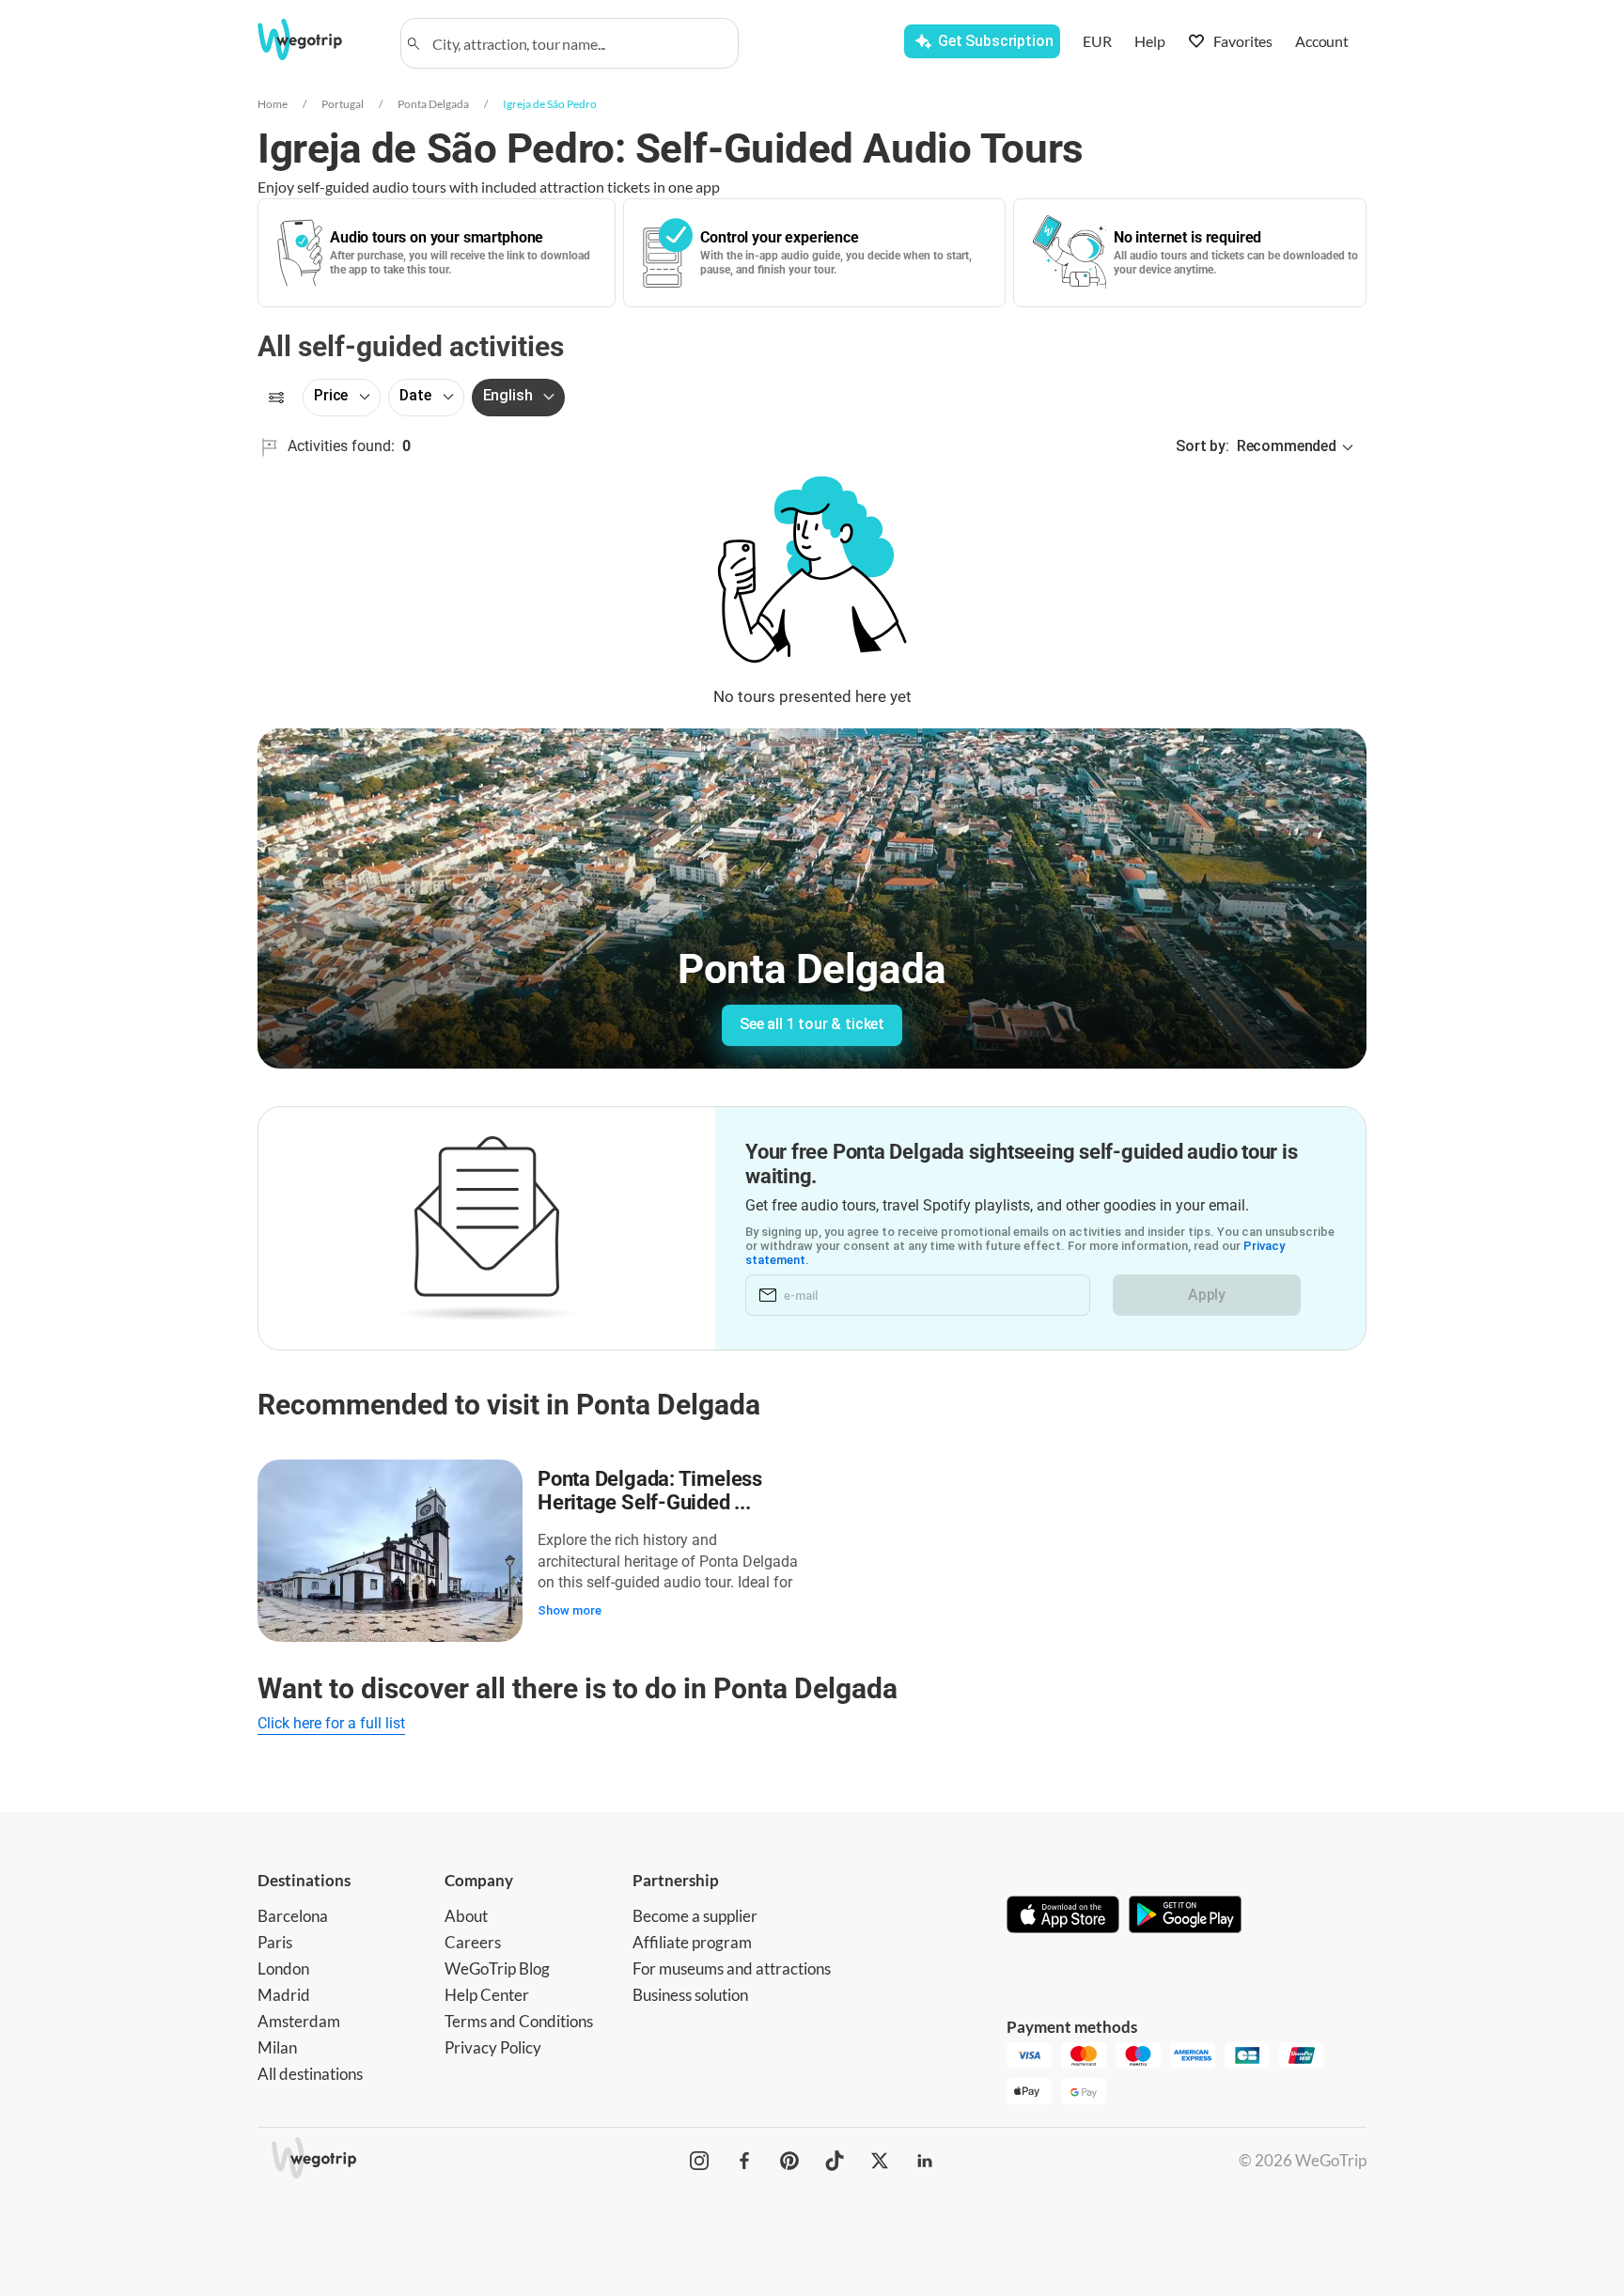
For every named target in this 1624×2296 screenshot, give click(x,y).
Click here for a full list (331, 1723)
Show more (570, 1610)
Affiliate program (692, 1942)
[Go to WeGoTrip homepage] (317, 39)
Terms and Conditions (519, 2021)
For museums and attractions (732, 1968)
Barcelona (293, 1916)
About (466, 1916)
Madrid (284, 1995)
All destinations (310, 2074)
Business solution (690, 1995)
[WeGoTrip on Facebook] (744, 2161)
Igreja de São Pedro (550, 104)
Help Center (487, 1995)
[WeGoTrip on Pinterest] (789, 2161)
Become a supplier (695, 1916)
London (283, 1968)
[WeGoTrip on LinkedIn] (925, 2161)
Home (273, 104)
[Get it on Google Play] (1185, 1916)
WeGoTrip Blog (497, 1968)
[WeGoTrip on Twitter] (880, 2161)
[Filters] (276, 398)
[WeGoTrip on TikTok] (835, 2161)
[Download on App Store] (1063, 1916)
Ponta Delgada (433, 104)
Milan (277, 2047)
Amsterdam (299, 2021)
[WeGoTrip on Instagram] (699, 2161)
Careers (473, 1942)
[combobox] (578, 43)
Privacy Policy (493, 2047)
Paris (275, 1942)
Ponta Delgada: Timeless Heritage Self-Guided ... (650, 1491)
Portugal (343, 104)
